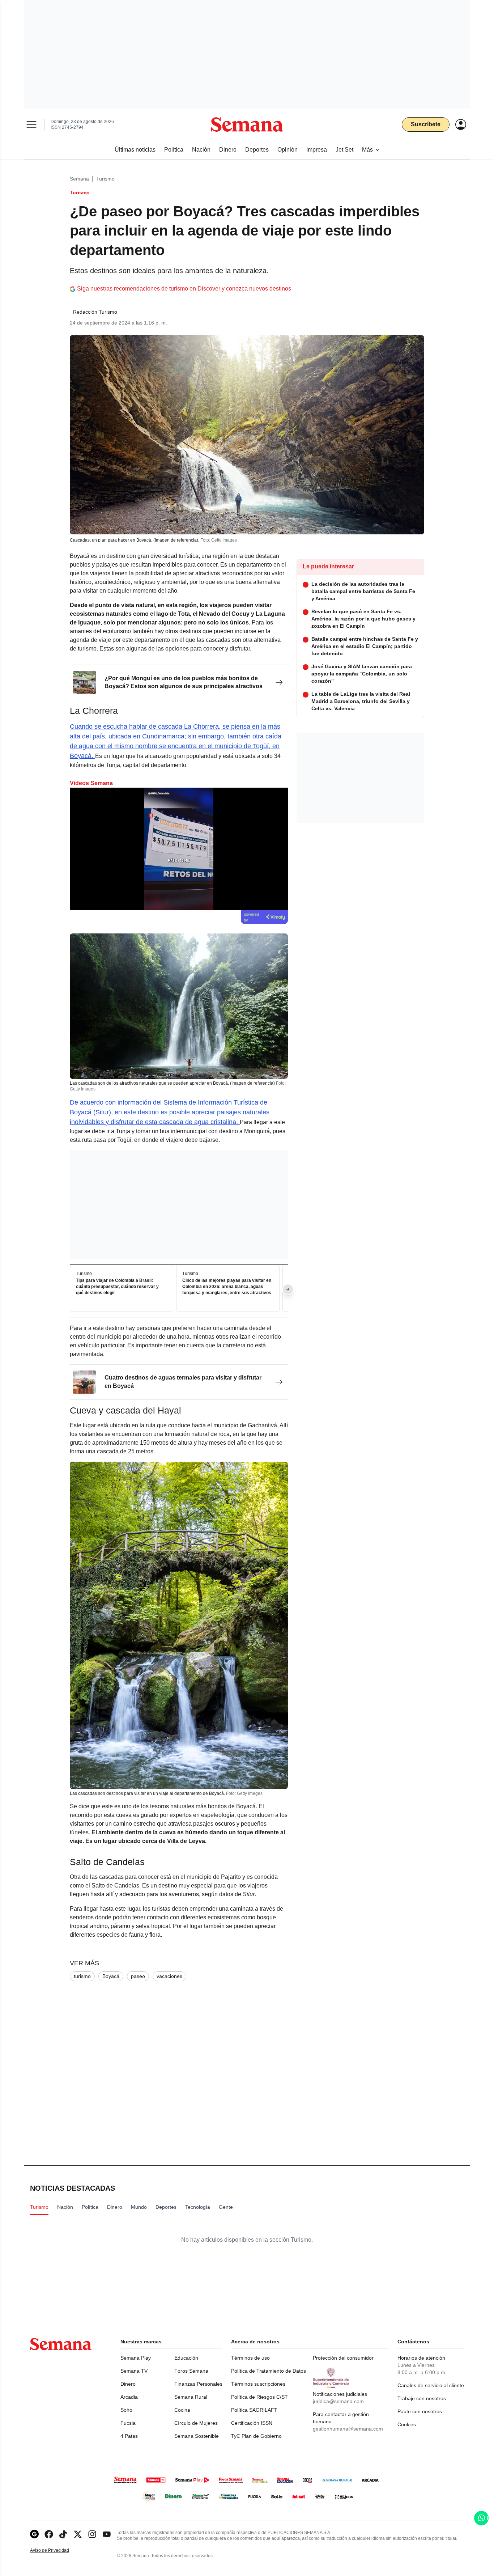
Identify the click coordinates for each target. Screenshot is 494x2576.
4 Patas (129, 2436)
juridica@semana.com (338, 2401)
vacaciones (169, 1976)
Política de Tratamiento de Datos (269, 2371)
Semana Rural (191, 2397)
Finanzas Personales (198, 2384)
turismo (82, 1976)
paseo (138, 1976)
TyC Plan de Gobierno (256, 2436)
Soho (126, 2410)
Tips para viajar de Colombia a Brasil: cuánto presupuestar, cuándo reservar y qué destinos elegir (117, 1287)
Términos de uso (250, 2358)
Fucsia (128, 2423)
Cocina (182, 2410)
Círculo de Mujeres (196, 2423)
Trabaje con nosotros (422, 2398)
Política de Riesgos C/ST (259, 2397)
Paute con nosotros (420, 2411)
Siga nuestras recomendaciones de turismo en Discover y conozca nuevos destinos (184, 289)
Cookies (407, 2424)
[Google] (34, 2534)
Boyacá (111, 1976)
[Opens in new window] (49, 2534)
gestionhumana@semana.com (348, 2429)
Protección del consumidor (343, 2358)
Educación (186, 2358)
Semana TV (134, 2371)
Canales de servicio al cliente (431, 2385)
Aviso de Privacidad (57, 2550)
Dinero (128, 2384)
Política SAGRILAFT (254, 2410)
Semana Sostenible (197, 2436)
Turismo (105, 179)
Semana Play (136, 2358)
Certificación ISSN (252, 2423)
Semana (79, 179)
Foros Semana (191, 2371)
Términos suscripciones (258, 2384)
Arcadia (129, 2397)
